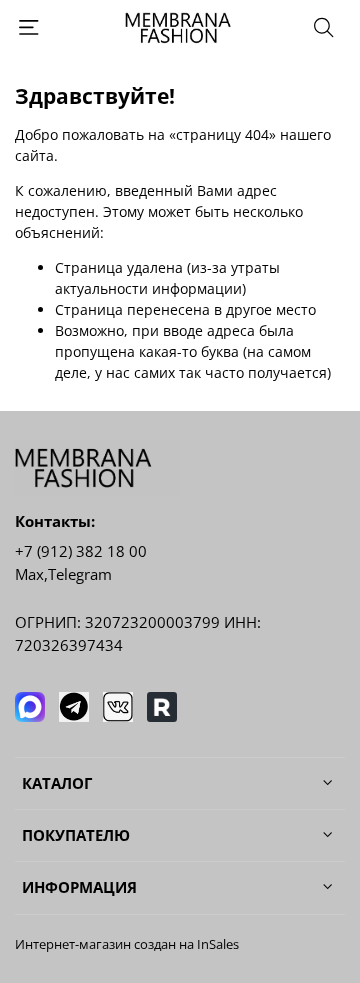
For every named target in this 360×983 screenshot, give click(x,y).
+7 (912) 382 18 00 (81, 551)
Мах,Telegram (63, 574)
